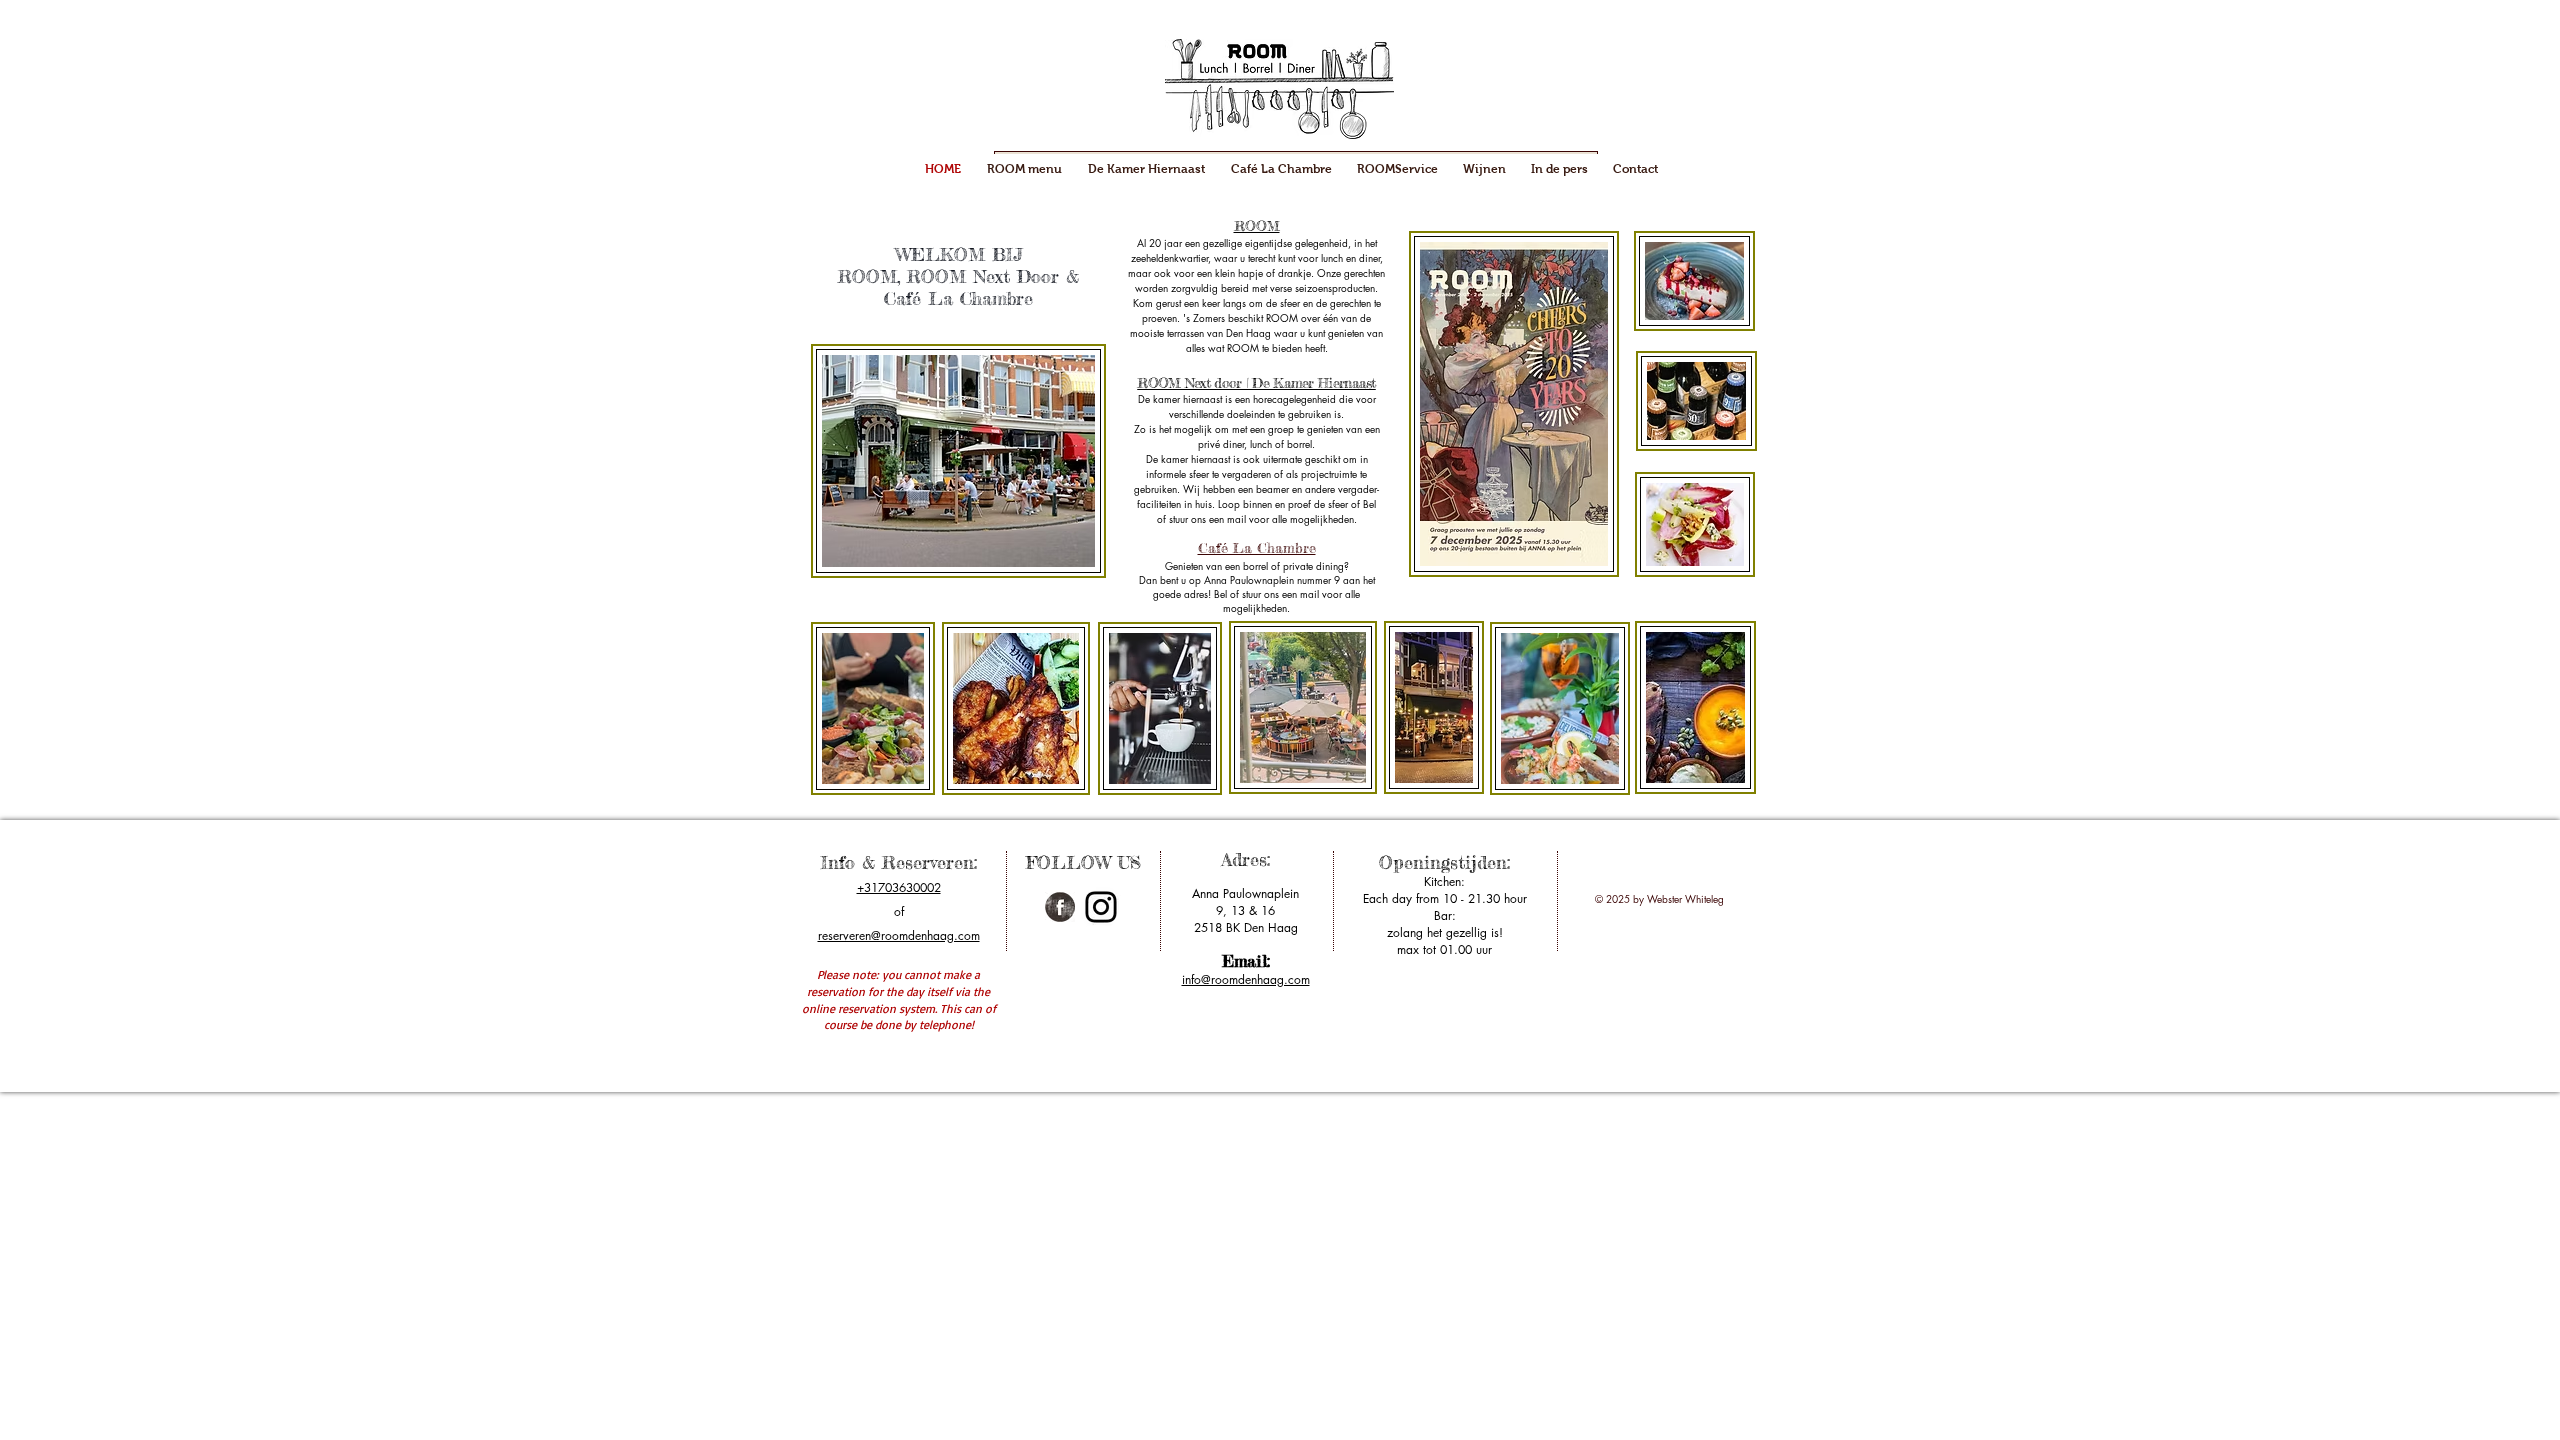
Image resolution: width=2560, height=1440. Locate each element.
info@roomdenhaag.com (1246, 979)
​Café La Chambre (1257, 547)
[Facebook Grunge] (1060, 907)
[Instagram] (1101, 907)
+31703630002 (899, 887)
